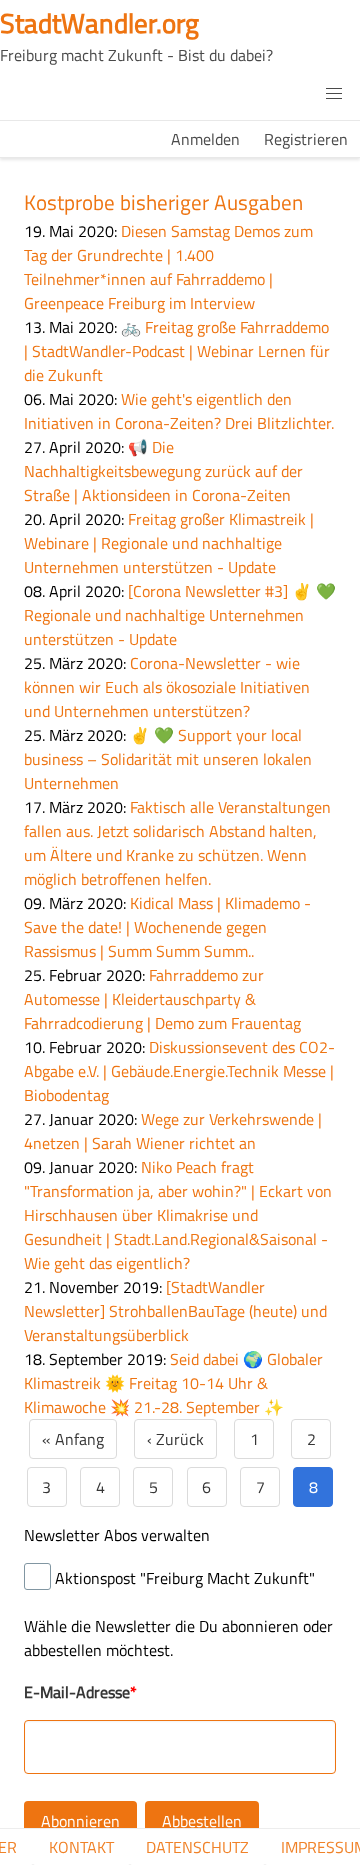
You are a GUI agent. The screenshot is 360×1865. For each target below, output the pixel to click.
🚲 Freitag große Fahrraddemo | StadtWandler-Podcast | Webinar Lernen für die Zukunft (177, 351)
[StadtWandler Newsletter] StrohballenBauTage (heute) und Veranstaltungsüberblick (175, 1311)
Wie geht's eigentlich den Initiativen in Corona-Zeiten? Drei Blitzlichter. (179, 411)
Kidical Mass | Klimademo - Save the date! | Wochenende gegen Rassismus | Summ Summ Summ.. (167, 927)
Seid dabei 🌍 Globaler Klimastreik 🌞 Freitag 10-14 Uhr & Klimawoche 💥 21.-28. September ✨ (173, 1383)
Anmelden (205, 139)
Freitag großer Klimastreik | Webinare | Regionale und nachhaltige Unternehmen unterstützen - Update (169, 543)
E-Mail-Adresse (77, 1692)
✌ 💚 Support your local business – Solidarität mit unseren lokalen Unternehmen (168, 759)
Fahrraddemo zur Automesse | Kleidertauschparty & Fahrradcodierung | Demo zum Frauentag (162, 999)
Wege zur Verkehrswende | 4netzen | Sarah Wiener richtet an (173, 1131)
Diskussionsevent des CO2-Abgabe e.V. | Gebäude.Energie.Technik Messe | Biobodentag (179, 1071)
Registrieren (306, 139)
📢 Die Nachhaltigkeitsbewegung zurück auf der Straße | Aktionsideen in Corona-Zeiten (163, 471)
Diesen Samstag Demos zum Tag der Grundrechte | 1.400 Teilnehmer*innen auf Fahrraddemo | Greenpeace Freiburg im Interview (168, 267)
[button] (334, 94)
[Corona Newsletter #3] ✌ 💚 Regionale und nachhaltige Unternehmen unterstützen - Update (180, 615)
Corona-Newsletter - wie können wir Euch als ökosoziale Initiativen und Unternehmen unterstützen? (167, 687)
